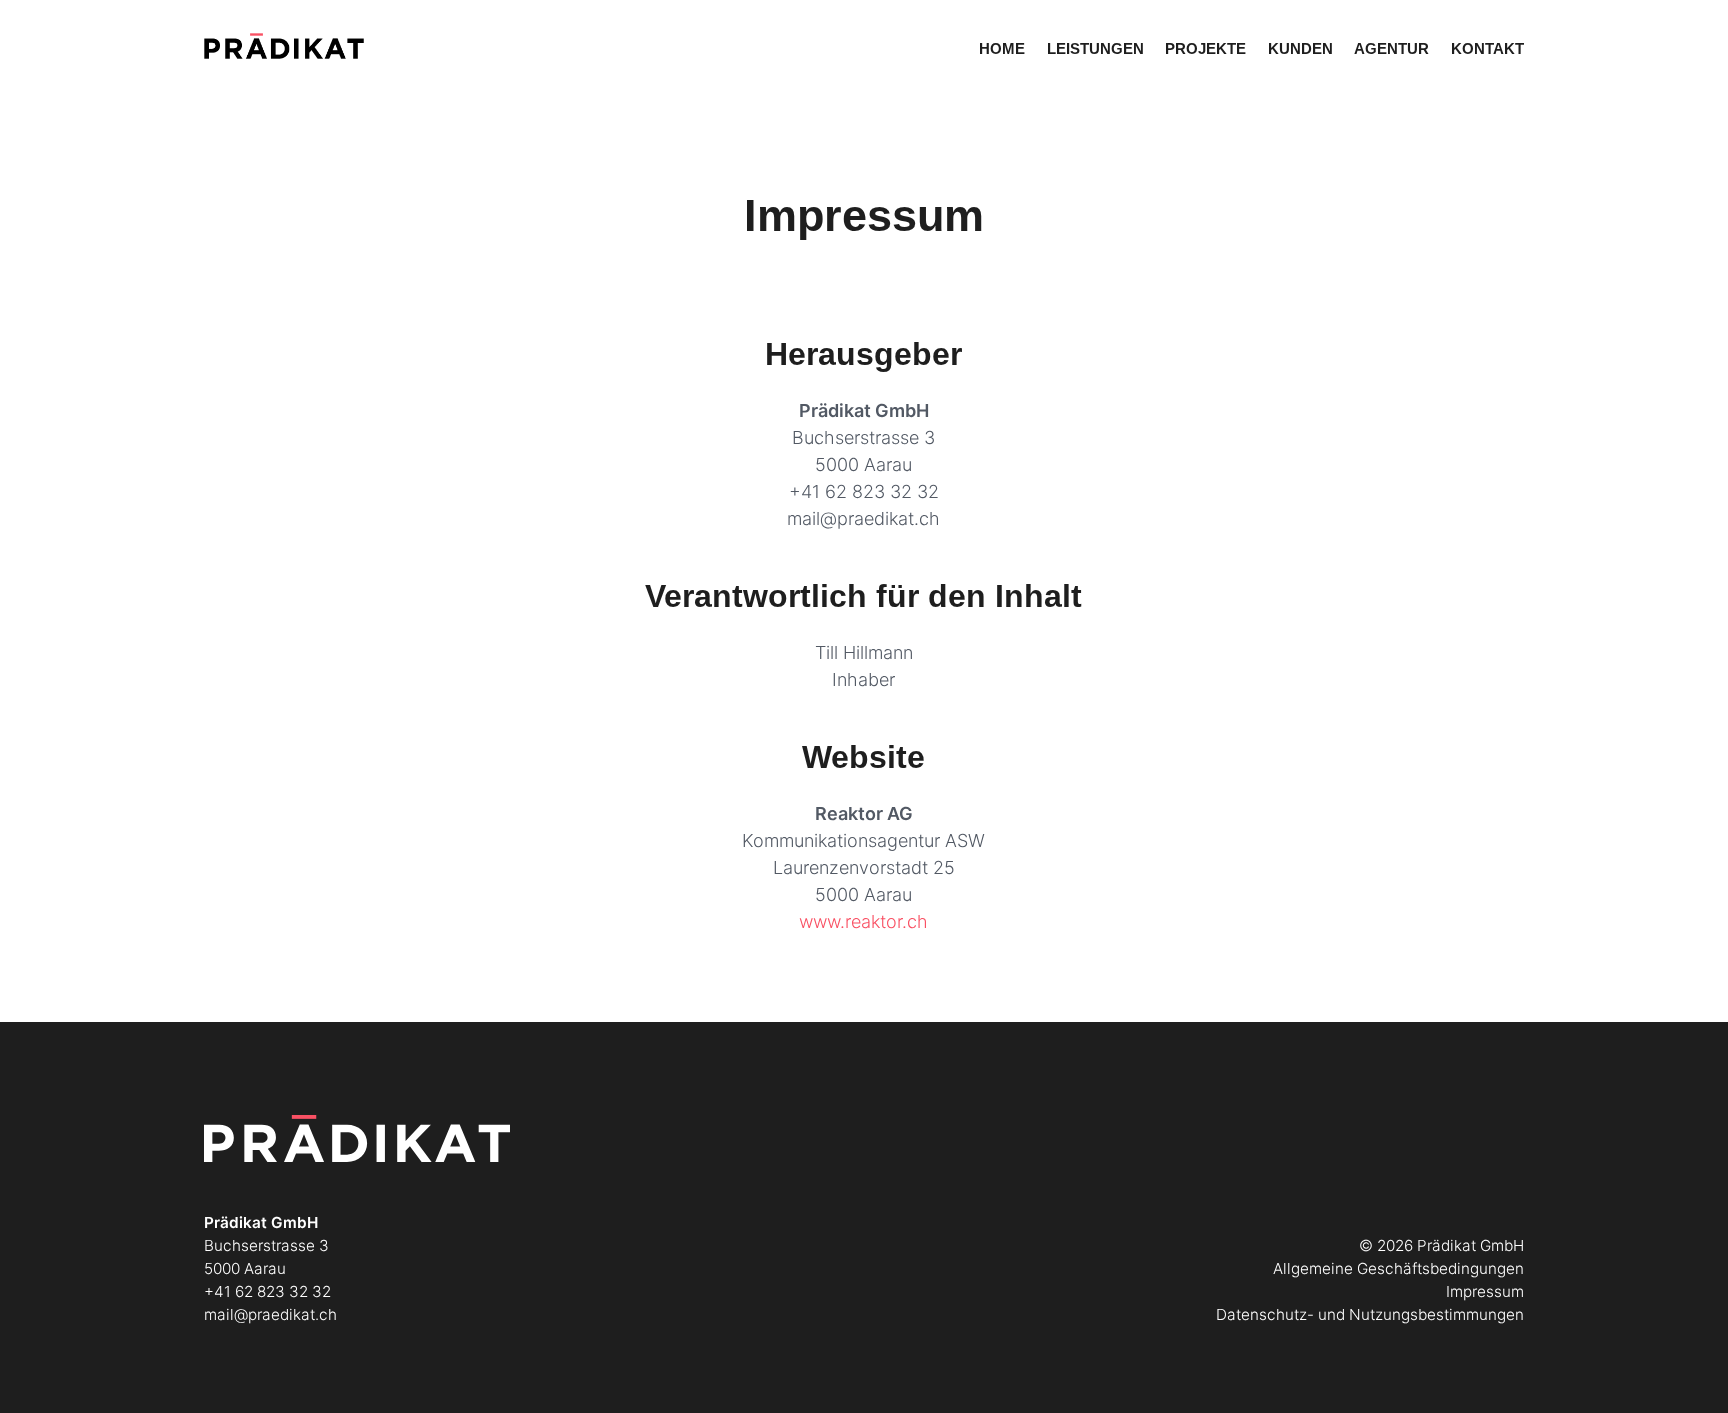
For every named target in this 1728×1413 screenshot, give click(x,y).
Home (1002, 48)
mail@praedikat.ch (863, 518)
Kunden (1300, 48)
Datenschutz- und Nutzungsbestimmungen (1370, 1314)
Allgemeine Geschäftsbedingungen (1398, 1268)
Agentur (1391, 48)
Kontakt (1487, 48)
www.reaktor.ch (863, 921)
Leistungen (1095, 48)
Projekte (1205, 48)
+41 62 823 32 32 (864, 491)
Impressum (1485, 1291)
